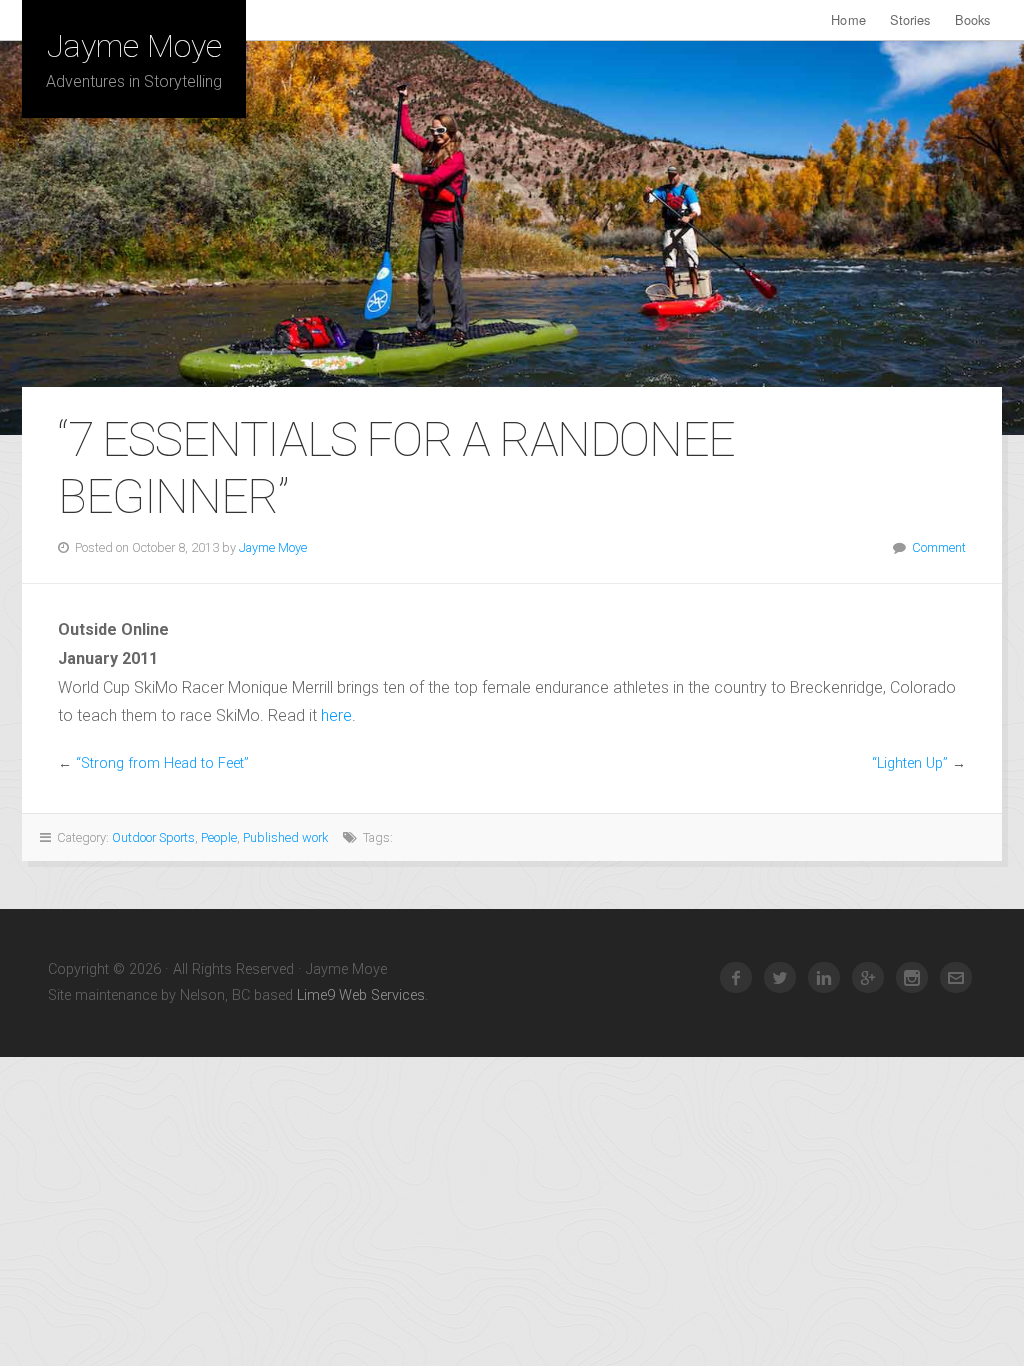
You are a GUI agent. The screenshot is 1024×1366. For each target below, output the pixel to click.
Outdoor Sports (153, 837)
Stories (910, 19)
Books (973, 19)
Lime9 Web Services (361, 995)
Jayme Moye (134, 46)
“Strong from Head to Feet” (162, 763)
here (336, 715)
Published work (285, 837)
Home (848, 19)
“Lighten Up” (910, 763)
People (219, 837)
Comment (939, 547)
